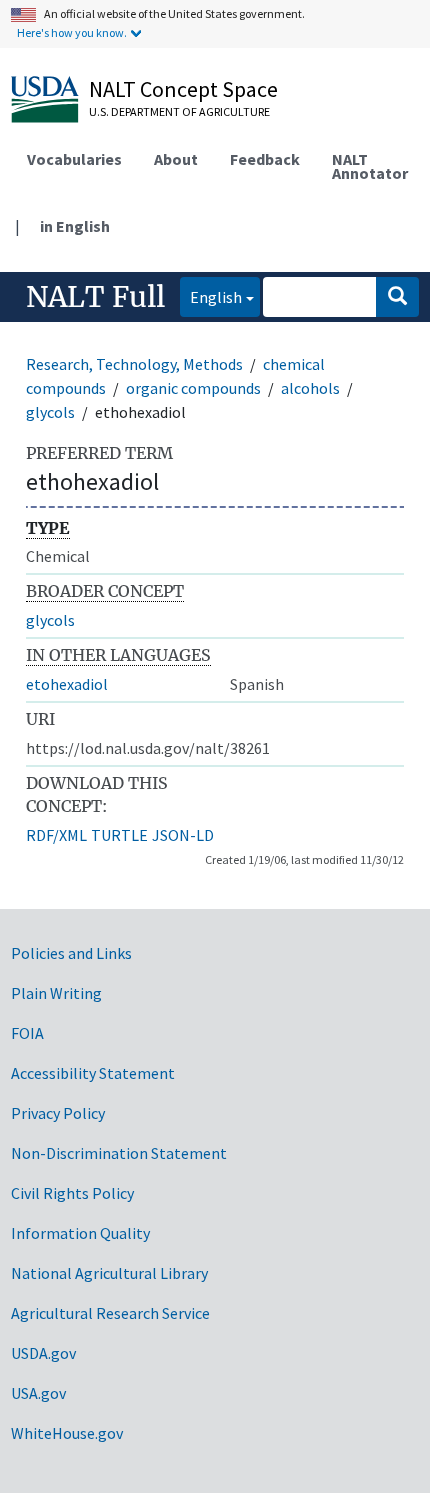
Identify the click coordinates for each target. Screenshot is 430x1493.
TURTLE (119, 835)
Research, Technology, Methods (134, 364)
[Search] (397, 297)
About (176, 159)
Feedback (265, 159)
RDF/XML (56, 835)
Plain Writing (56, 993)
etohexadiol (67, 684)
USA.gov (38, 1393)
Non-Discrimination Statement (119, 1153)
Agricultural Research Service (110, 1313)
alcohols (310, 388)
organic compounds (193, 388)
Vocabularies (74, 159)
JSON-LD (183, 835)
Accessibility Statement (93, 1073)
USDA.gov (43, 1353)
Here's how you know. (72, 32)
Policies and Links (71, 953)
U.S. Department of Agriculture (179, 111)
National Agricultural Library (109, 1273)
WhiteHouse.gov (67, 1433)
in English (75, 226)
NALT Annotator (370, 166)
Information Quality (80, 1233)
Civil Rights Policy (72, 1193)
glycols (50, 412)
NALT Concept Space (183, 89)
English (211, 296)
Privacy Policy (58, 1113)
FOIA (27, 1033)
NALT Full (95, 297)
